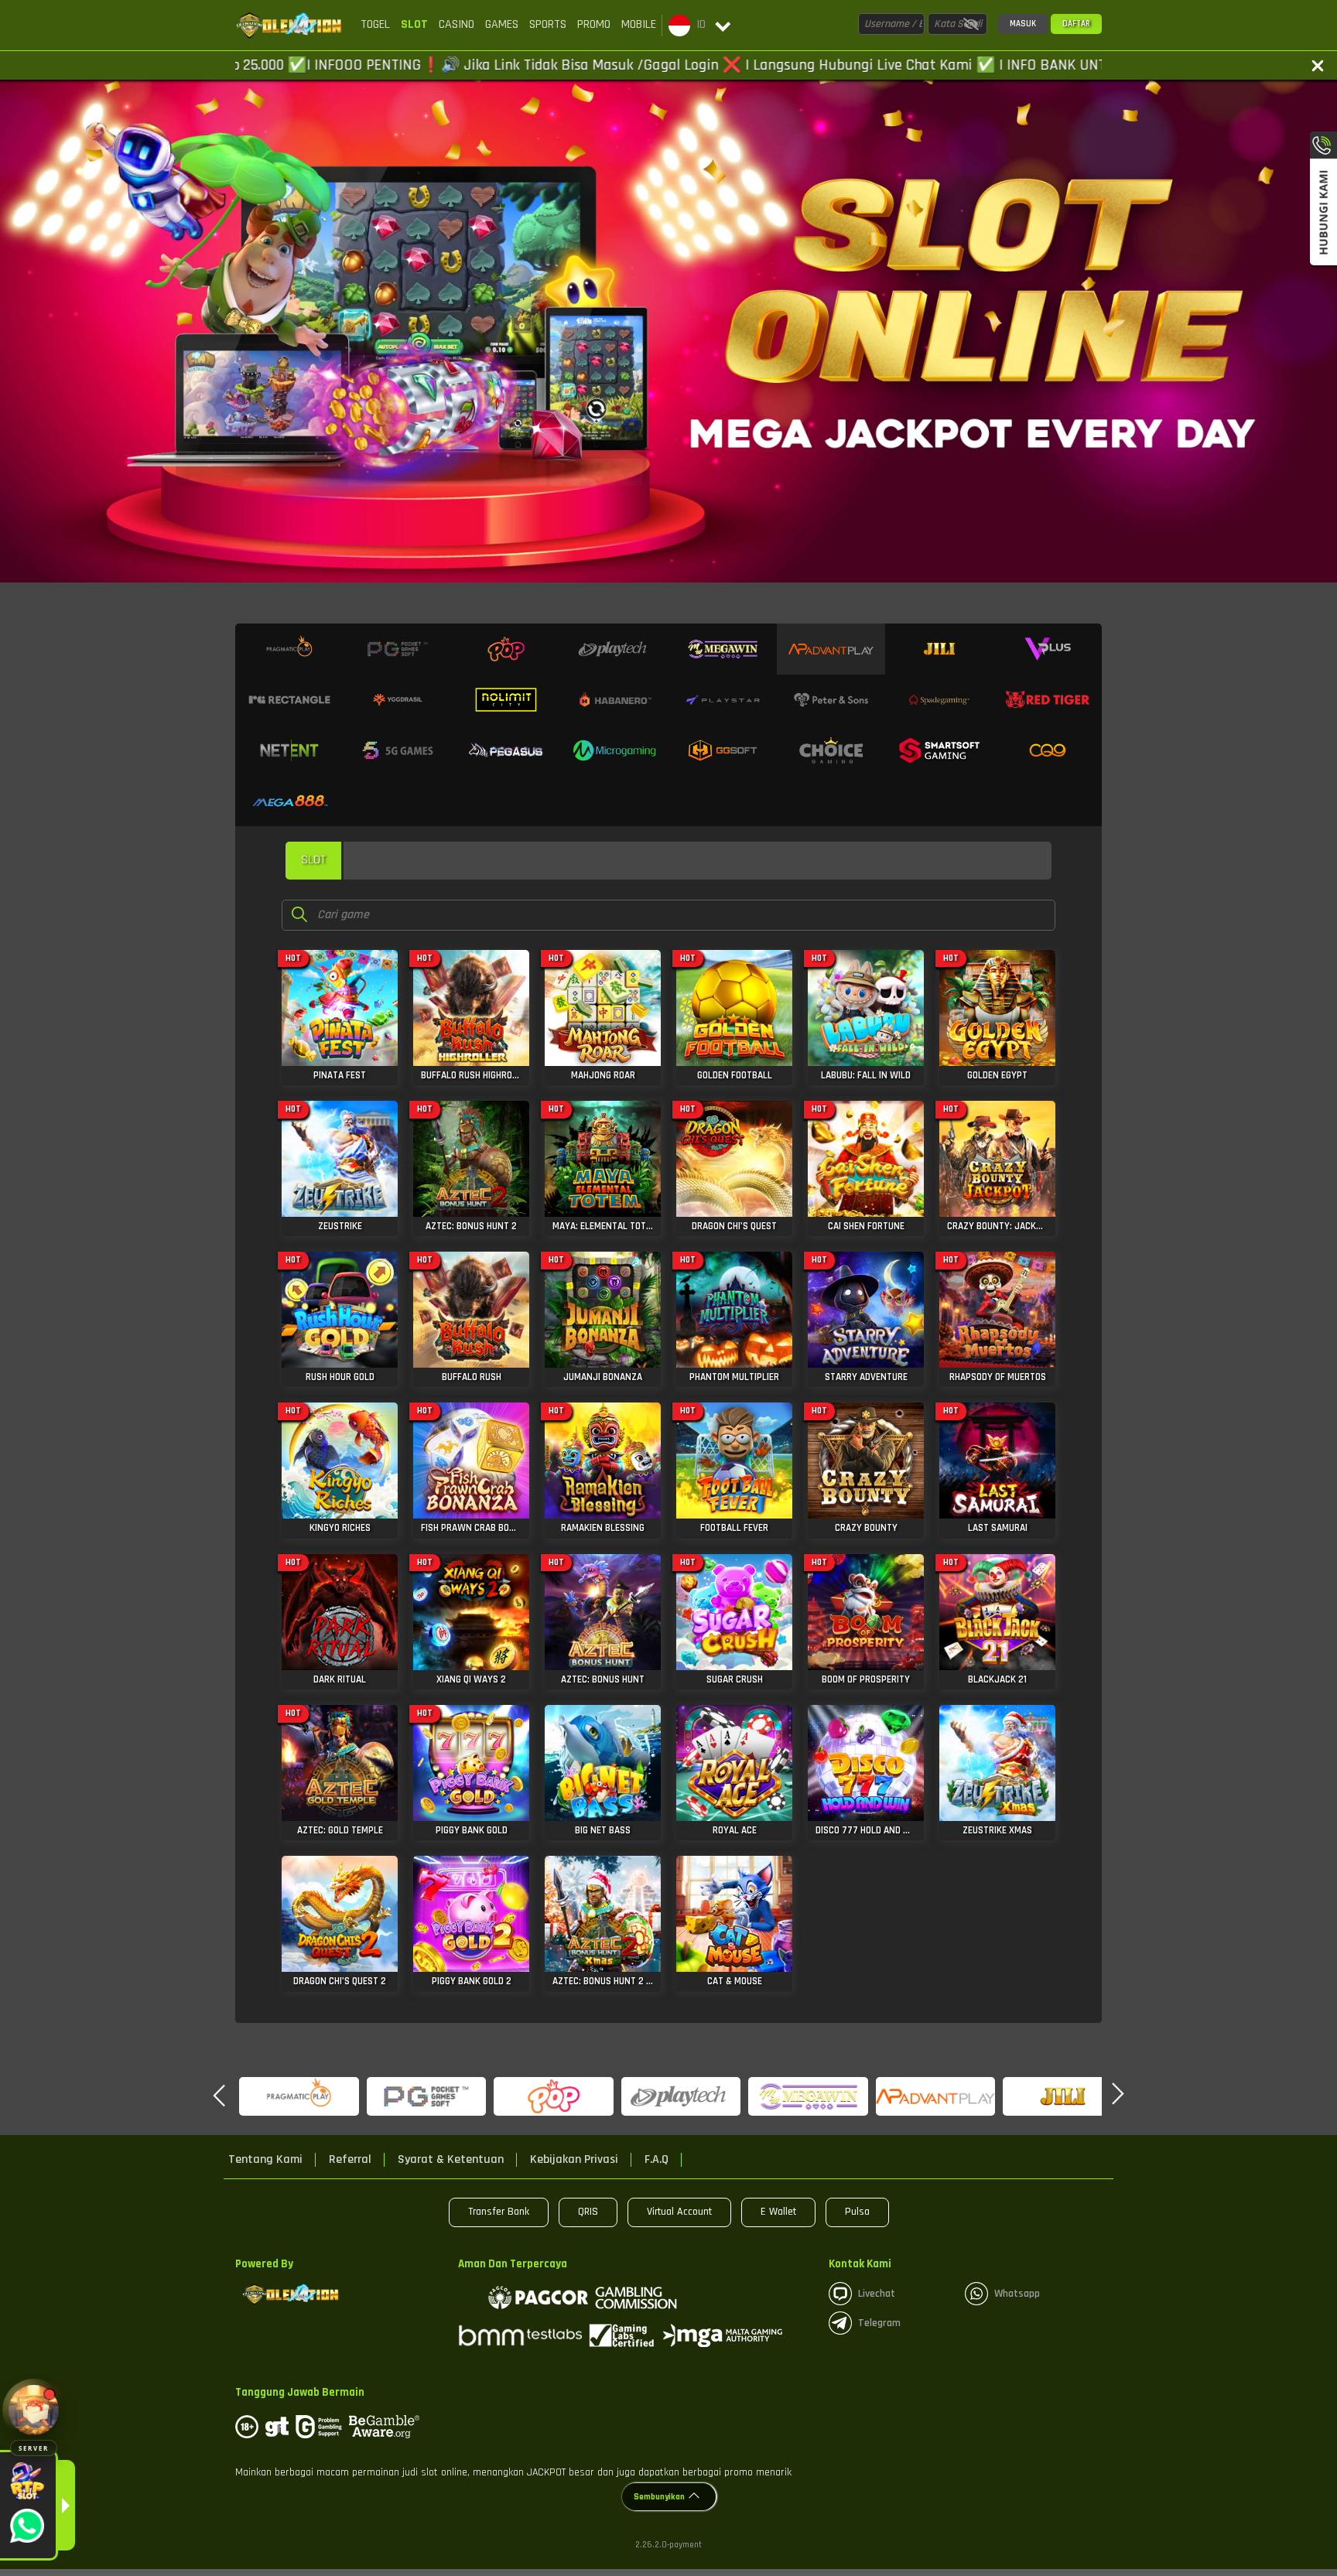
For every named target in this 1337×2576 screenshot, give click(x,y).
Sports (548, 24)
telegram (879, 2323)
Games (502, 24)
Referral (350, 2160)
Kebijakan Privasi (574, 2160)
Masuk (1023, 24)
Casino (456, 24)
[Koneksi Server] (34, 2410)
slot (313, 860)
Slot (414, 24)
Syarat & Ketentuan (451, 2160)
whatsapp (1017, 2294)
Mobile (639, 24)
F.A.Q (657, 2160)
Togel (375, 24)
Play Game (340, 1017)
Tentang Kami (265, 2160)
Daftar (1076, 24)
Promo (594, 24)
